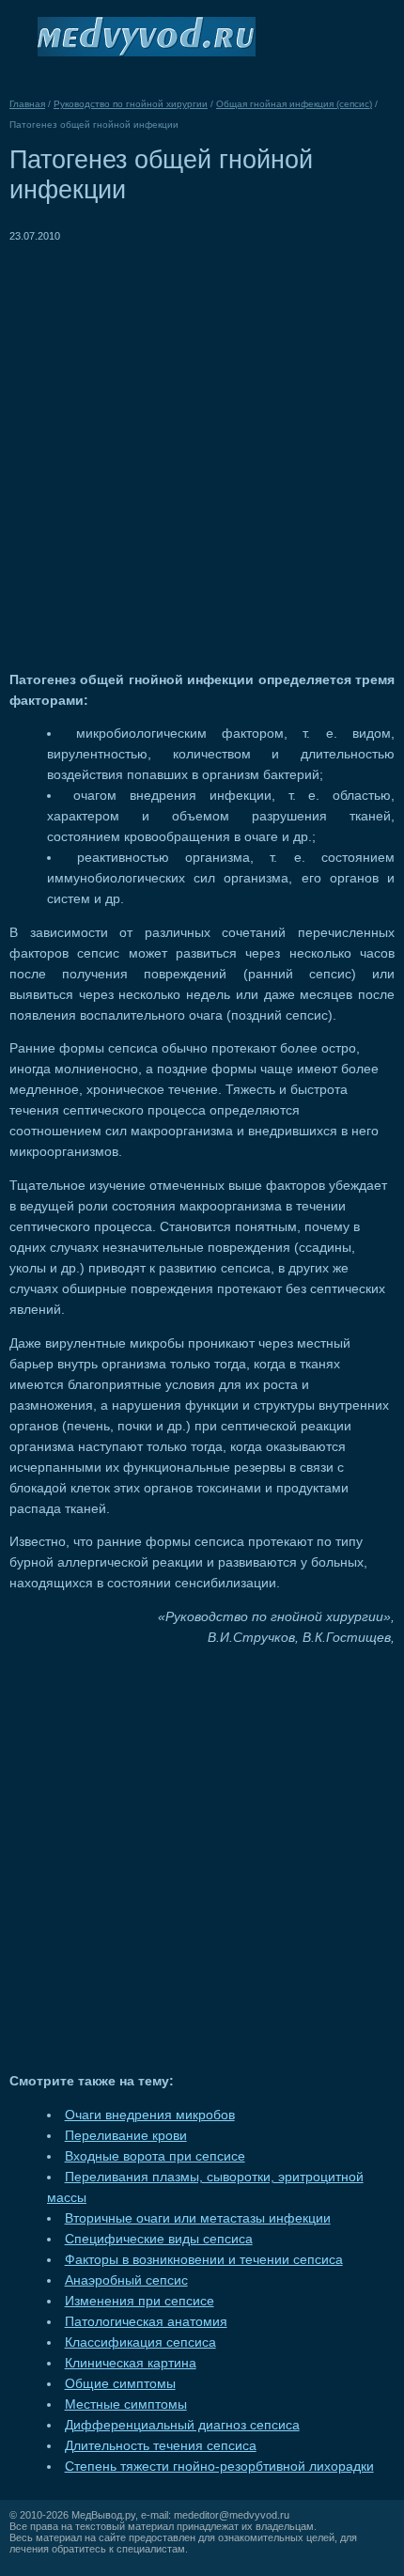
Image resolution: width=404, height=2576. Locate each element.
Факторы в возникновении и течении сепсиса (204, 2260)
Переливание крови (126, 2136)
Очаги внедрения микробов (150, 2115)
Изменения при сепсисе (140, 2301)
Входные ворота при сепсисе (155, 2156)
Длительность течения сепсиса (161, 2446)
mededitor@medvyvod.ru (232, 2515)
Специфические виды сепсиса (159, 2239)
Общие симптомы (120, 2384)
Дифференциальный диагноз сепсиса (182, 2425)
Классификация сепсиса (140, 2342)
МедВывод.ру (103, 2515)
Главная (27, 104)
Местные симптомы (126, 2404)
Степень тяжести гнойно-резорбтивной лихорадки (219, 2467)
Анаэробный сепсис (126, 2280)
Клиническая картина (131, 2363)
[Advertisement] (202, 448)
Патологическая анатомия (146, 2322)
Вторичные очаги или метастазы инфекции (198, 2218)
